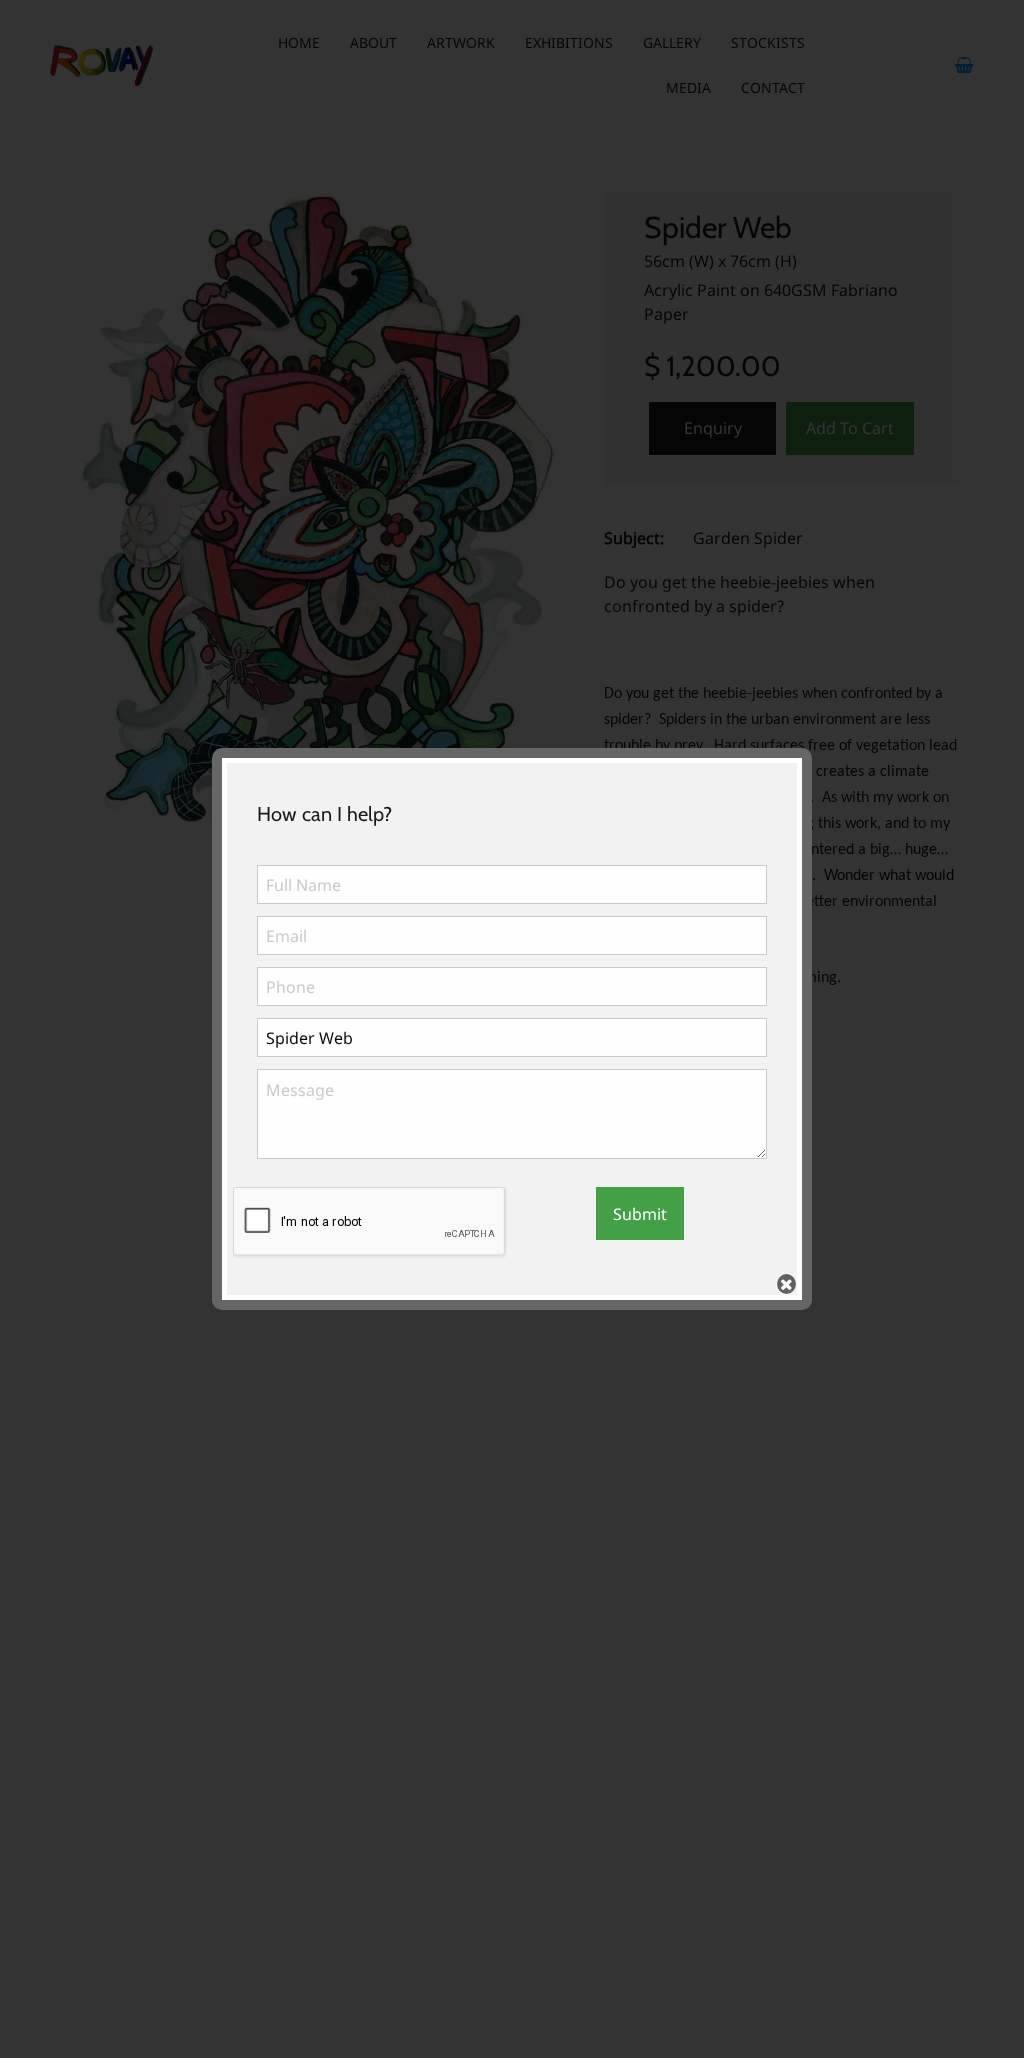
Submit (640, 1214)
